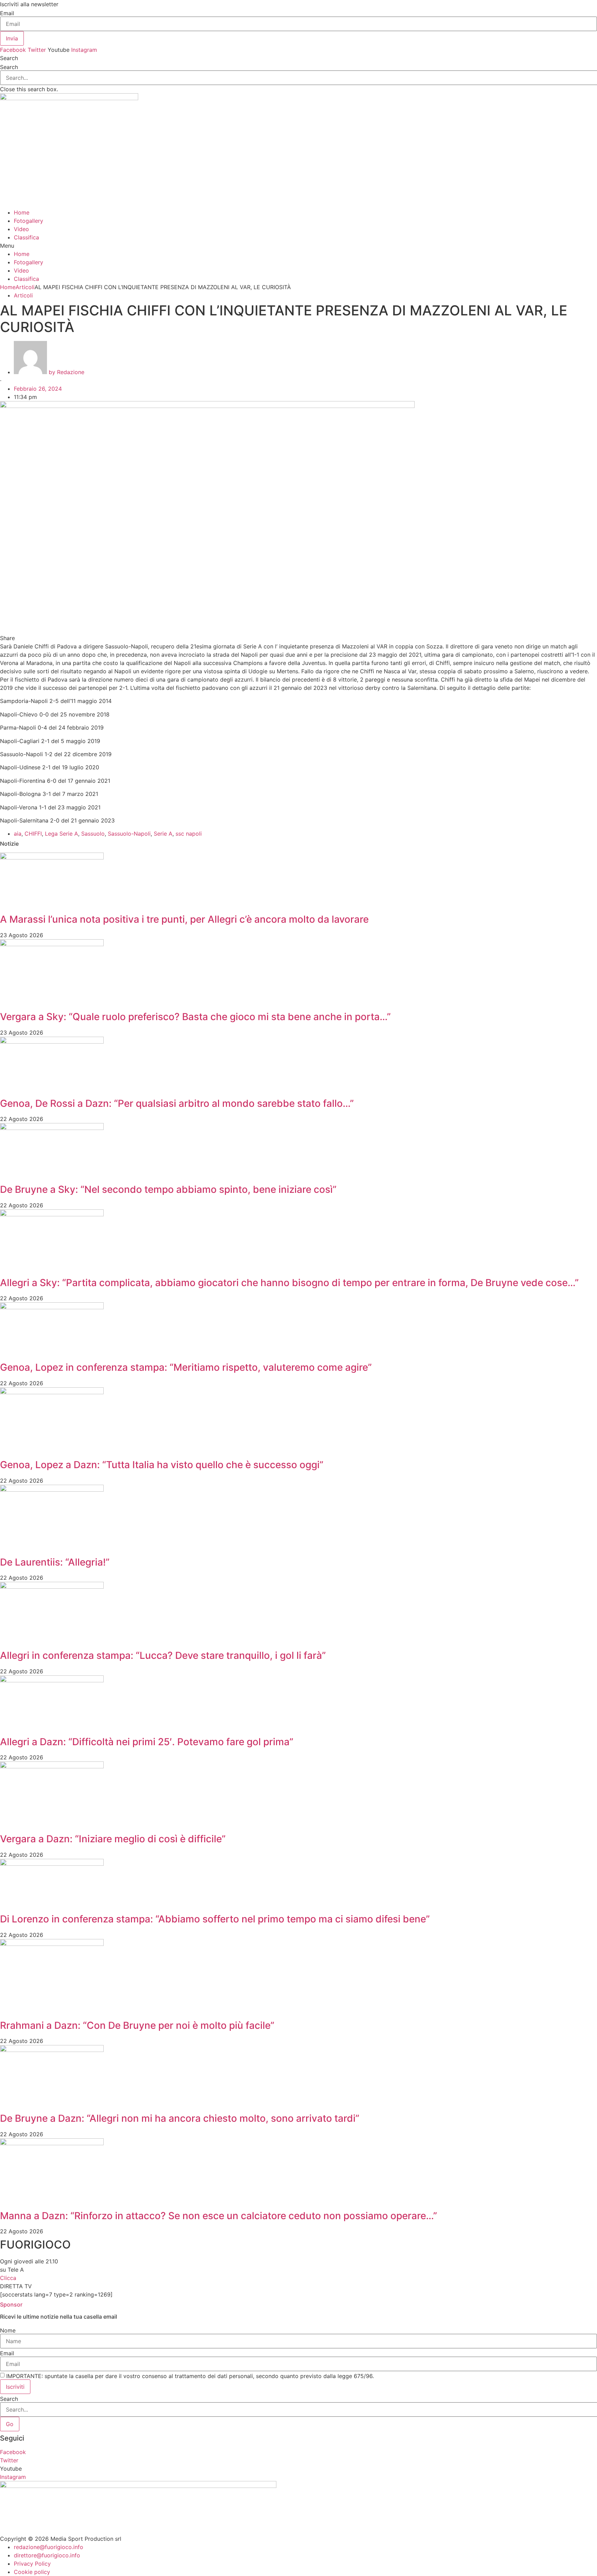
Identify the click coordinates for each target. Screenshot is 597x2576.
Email (7, 13)
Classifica (26, 237)
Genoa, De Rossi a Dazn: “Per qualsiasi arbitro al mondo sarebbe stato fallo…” (177, 1103)
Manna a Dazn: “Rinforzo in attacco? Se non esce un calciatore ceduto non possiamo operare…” (219, 2216)
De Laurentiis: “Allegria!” (55, 1562)
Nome (8, 2330)
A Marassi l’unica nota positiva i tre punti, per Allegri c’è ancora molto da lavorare (184, 919)
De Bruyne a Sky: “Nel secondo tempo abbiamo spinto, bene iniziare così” (168, 1189)
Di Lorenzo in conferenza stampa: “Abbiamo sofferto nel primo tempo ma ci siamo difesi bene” (215, 1919)
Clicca (8, 2278)
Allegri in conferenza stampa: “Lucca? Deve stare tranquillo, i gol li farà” (163, 1655)
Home (22, 212)
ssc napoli (189, 834)
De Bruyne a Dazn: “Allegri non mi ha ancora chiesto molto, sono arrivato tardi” (180, 2118)
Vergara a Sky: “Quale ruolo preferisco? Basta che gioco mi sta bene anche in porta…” (195, 1017)
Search (9, 67)
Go (10, 2424)
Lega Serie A (61, 834)
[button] (298, 58)
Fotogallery (29, 221)
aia (18, 834)
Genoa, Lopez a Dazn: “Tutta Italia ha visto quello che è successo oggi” (162, 1465)
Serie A (163, 834)
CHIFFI (33, 834)
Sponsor (11, 2304)
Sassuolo (93, 834)
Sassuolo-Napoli (129, 834)
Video (21, 229)
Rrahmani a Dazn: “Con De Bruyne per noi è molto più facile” (137, 2025)
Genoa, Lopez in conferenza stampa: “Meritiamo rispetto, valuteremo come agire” (186, 1367)
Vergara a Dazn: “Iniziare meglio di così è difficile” (113, 1839)
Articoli (25, 287)
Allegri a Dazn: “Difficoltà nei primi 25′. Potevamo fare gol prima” (147, 1742)
